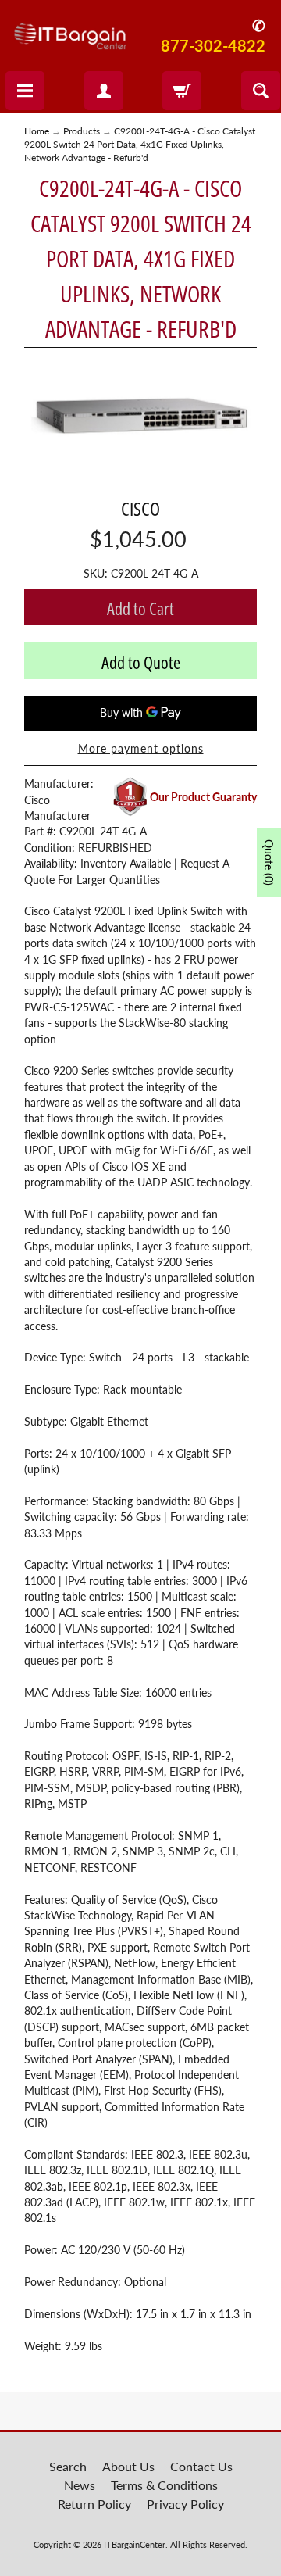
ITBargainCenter (135, 2544)
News (80, 2485)
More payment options (141, 749)
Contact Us (201, 2466)
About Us (128, 2466)
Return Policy (94, 2504)
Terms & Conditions (164, 2485)
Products (82, 131)
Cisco (140, 508)
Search (68, 2466)
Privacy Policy (185, 2504)
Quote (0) (269, 862)
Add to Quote (141, 662)
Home (37, 131)
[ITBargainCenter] (70, 31)
